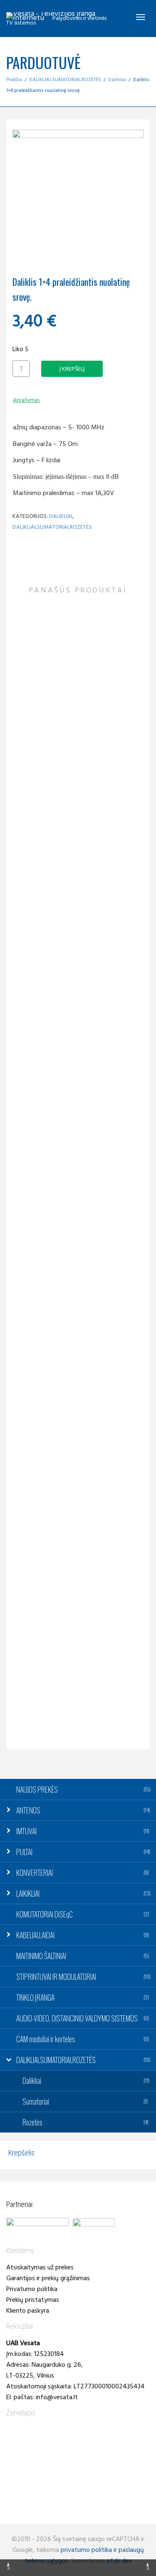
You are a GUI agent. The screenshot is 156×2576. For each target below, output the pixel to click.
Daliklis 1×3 (78, 738)
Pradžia (14, 80)
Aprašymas (26, 400)
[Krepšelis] (119, 17)
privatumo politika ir (89, 2550)
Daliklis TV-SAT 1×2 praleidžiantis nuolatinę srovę (78, 952)
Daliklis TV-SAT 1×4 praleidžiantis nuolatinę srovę (78, 1538)
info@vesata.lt (57, 2398)
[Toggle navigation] (141, 17)
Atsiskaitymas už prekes (40, 2268)
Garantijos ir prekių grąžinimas (48, 2279)
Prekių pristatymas (33, 2300)
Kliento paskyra (28, 2311)
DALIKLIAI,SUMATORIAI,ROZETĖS (65, 80)
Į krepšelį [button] (61, 723)
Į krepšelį (72, 369)
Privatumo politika (32, 2289)
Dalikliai (117, 80)
